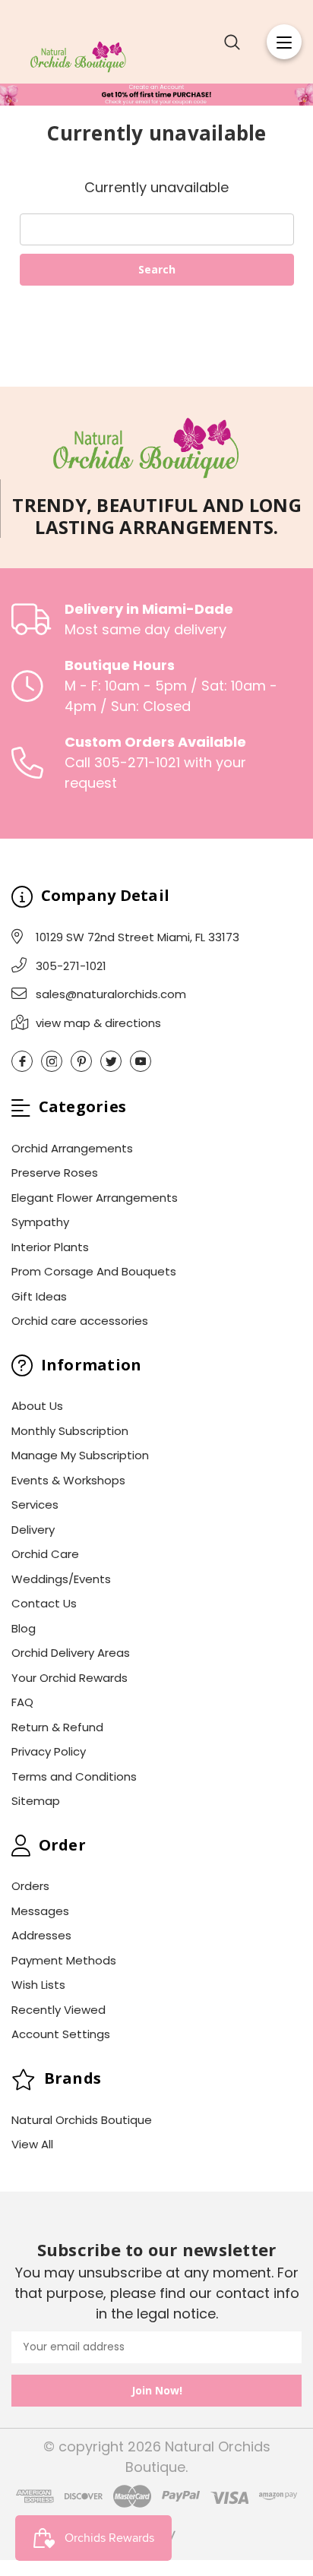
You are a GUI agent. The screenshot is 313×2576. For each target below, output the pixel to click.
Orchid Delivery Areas (71, 1653)
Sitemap (36, 1801)
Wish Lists (38, 1985)
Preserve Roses (55, 1173)
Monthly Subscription (70, 1431)
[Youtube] (141, 1061)
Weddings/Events (61, 1579)
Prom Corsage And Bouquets (94, 1271)
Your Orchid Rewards (70, 1678)
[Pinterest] (81, 1061)
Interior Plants (50, 1247)
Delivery (33, 1530)
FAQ (22, 1702)
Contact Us (44, 1603)
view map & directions (98, 1023)
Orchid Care (45, 1554)
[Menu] (284, 42)
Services (35, 1505)
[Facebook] (22, 1061)
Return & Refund (57, 1727)
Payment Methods (64, 1960)
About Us (37, 1406)
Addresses (41, 1935)
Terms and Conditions (74, 1776)
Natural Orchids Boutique (82, 2120)
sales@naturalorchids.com (111, 994)
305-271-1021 (71, 966)
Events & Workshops (68, 1480)
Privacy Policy (49, 1751)
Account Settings (61, 2034)
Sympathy (40, 1222)
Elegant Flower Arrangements (95, 1198)
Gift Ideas (39, 1296)
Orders (30, 1886)
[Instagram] (52, 1061)
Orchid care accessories (80, 1321)
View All (32, 2144)
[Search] (232, 42)
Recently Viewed (58, 2010)
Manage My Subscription (80, 1455)
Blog (24, 1628)
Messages (40, 1911)
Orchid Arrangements (72, 1148)
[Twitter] (111, 1061)
